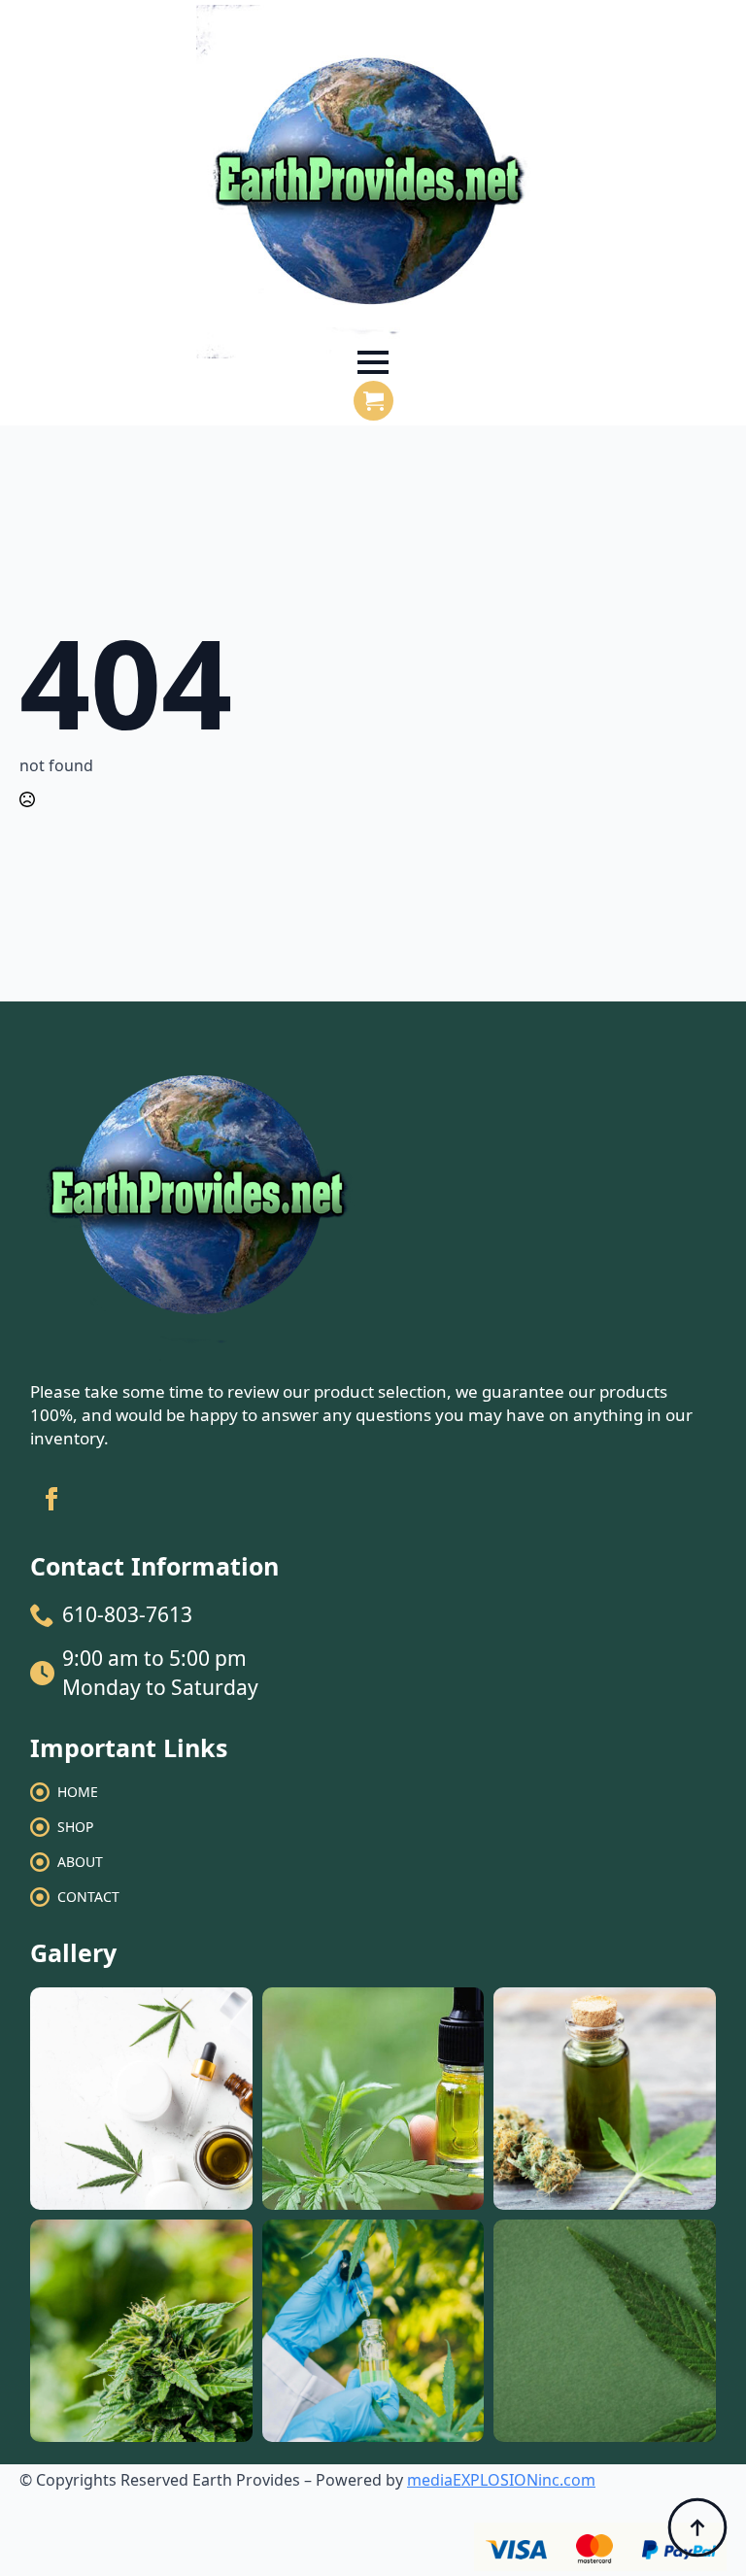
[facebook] (51, 1499)
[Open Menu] (373, 362)
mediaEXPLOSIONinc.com (501, 2480)
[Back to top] (697, 2527)
